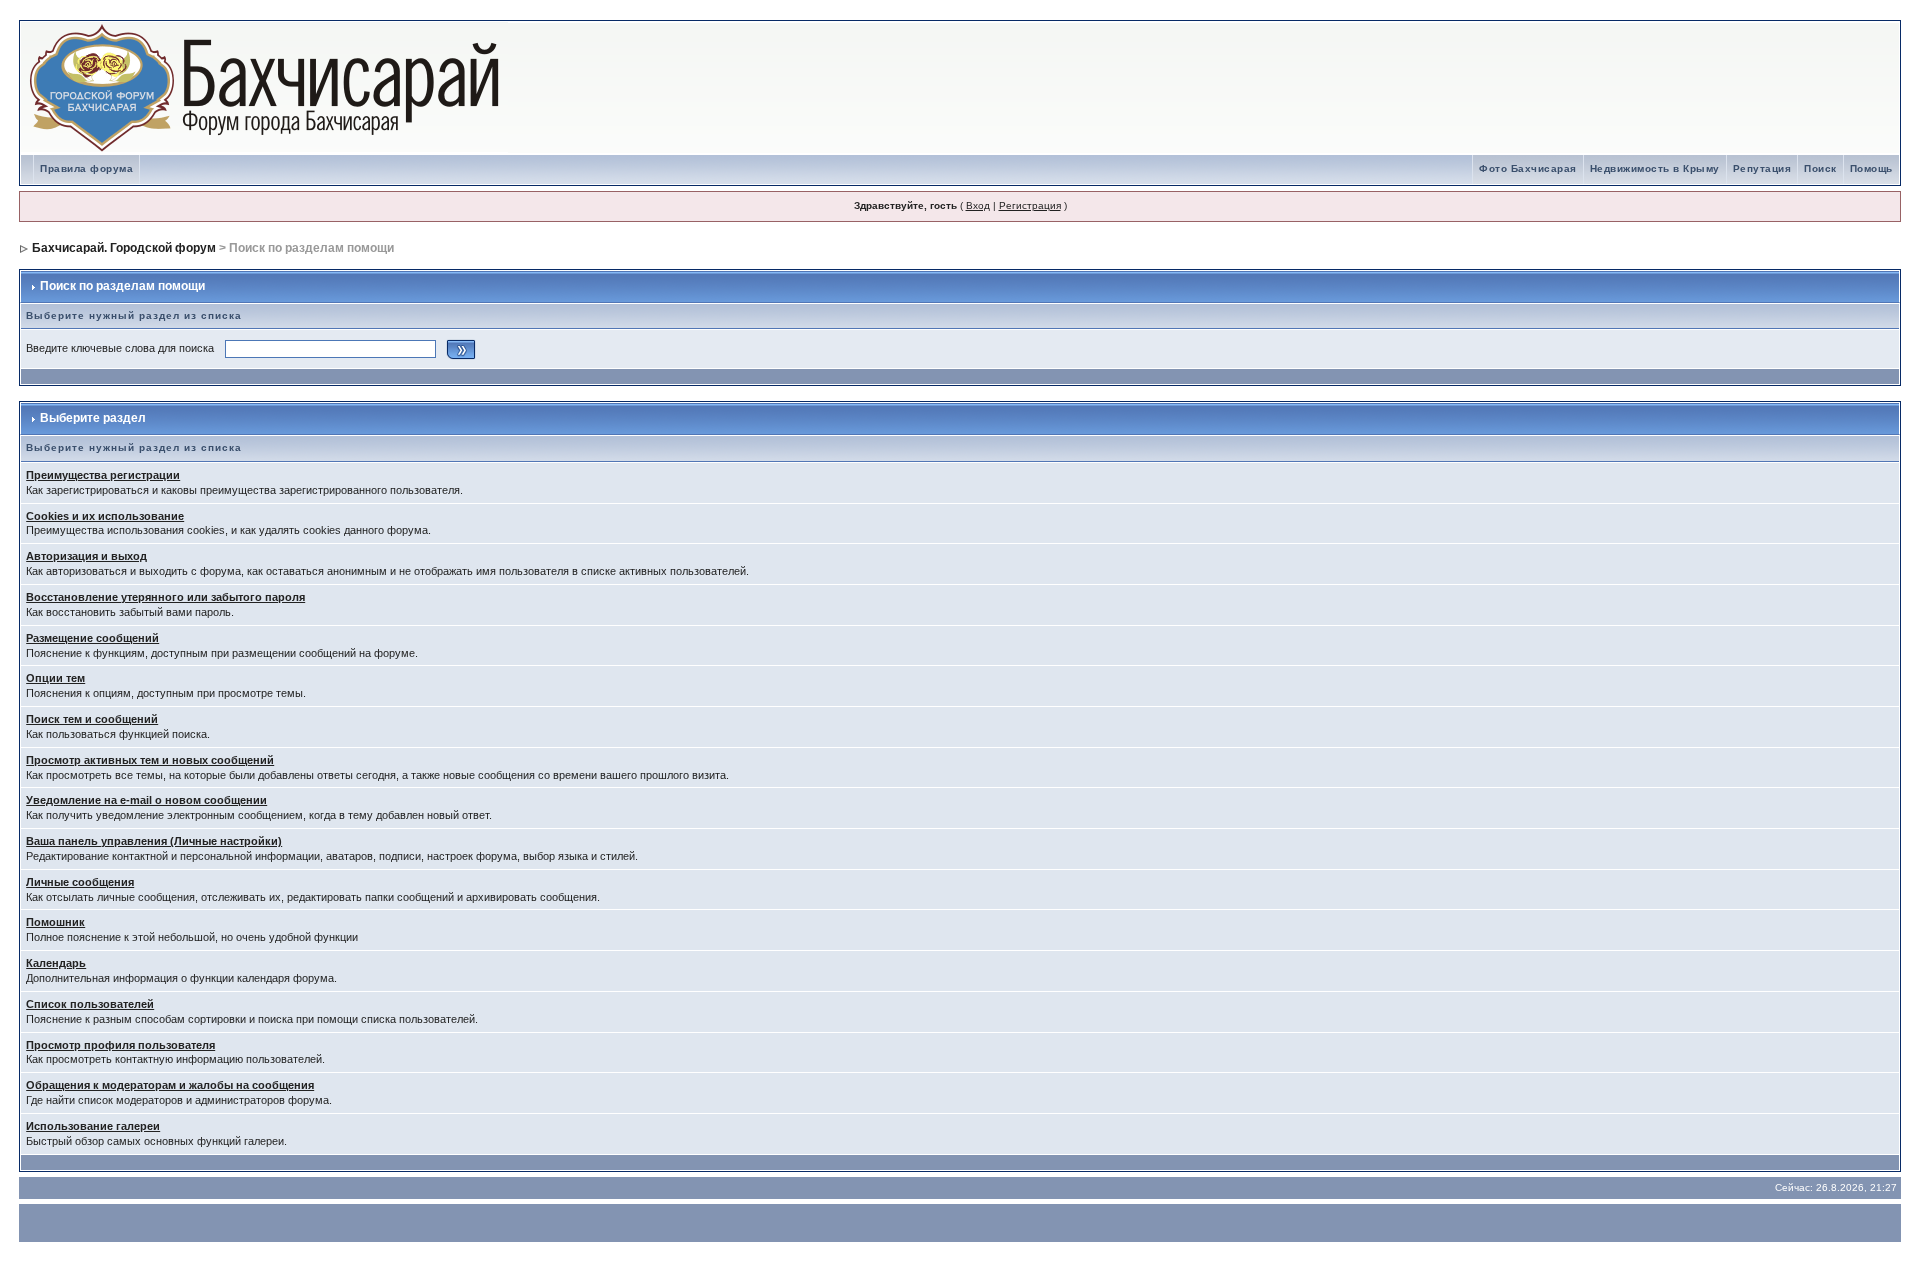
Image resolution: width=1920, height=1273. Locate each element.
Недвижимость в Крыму (1655, 168)
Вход (978, 205)
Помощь (1871, 168)
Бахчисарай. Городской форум (124, 248)
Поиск (1820, 168)
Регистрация (1030, 205)
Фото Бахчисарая (1528, 168)
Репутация (1762, 168)
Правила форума (86, 168)
